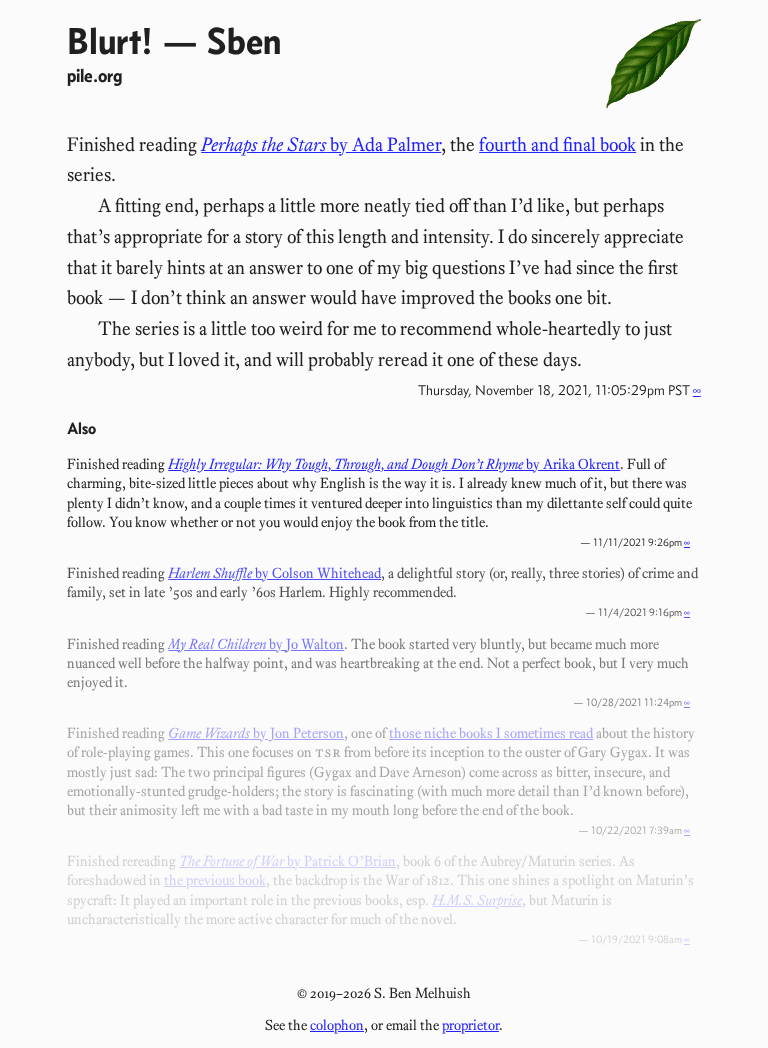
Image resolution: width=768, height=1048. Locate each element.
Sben (244, 40)
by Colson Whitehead (274, 573)
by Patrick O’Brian (287, 861)
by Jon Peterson (256, 733)
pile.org (94, 75)
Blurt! (110, 40)
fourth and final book (557, 144)
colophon (337, 1025)
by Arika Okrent (394, 464)
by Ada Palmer (321, 144)
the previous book (215, 880)
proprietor (470, 1025)
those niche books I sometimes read (491, 733)
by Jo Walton (256, 644)
